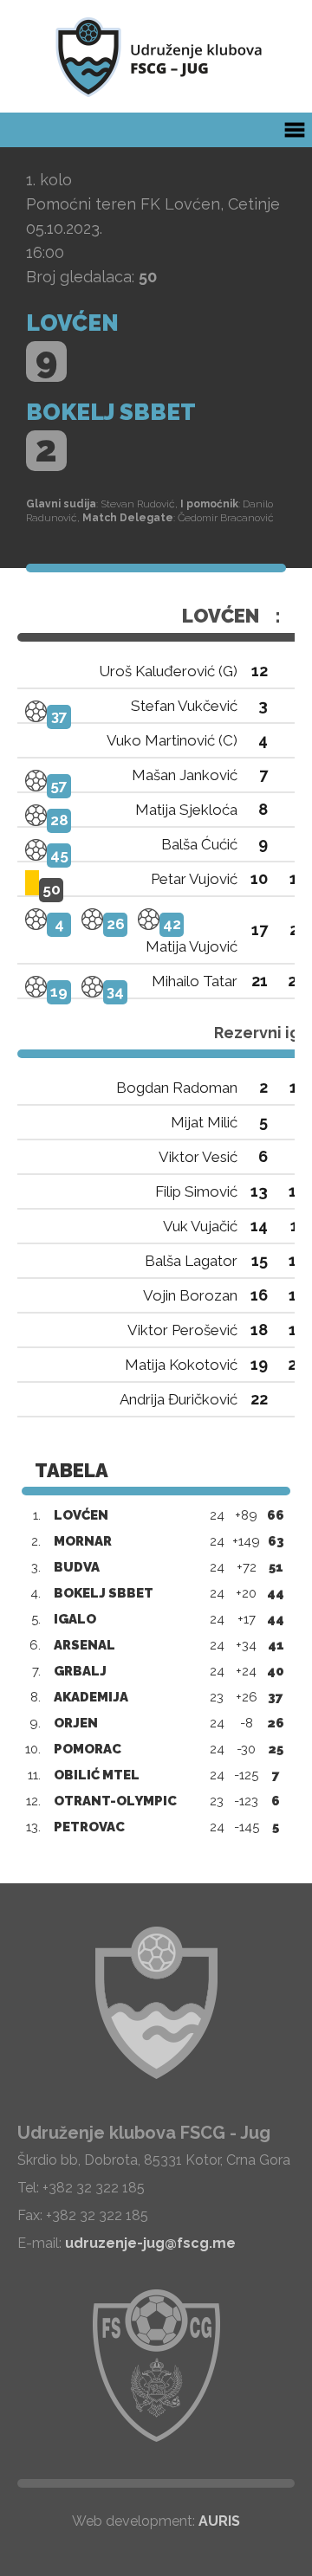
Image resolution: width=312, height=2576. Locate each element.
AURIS (219, 2521)
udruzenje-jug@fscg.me (150, 2243)
